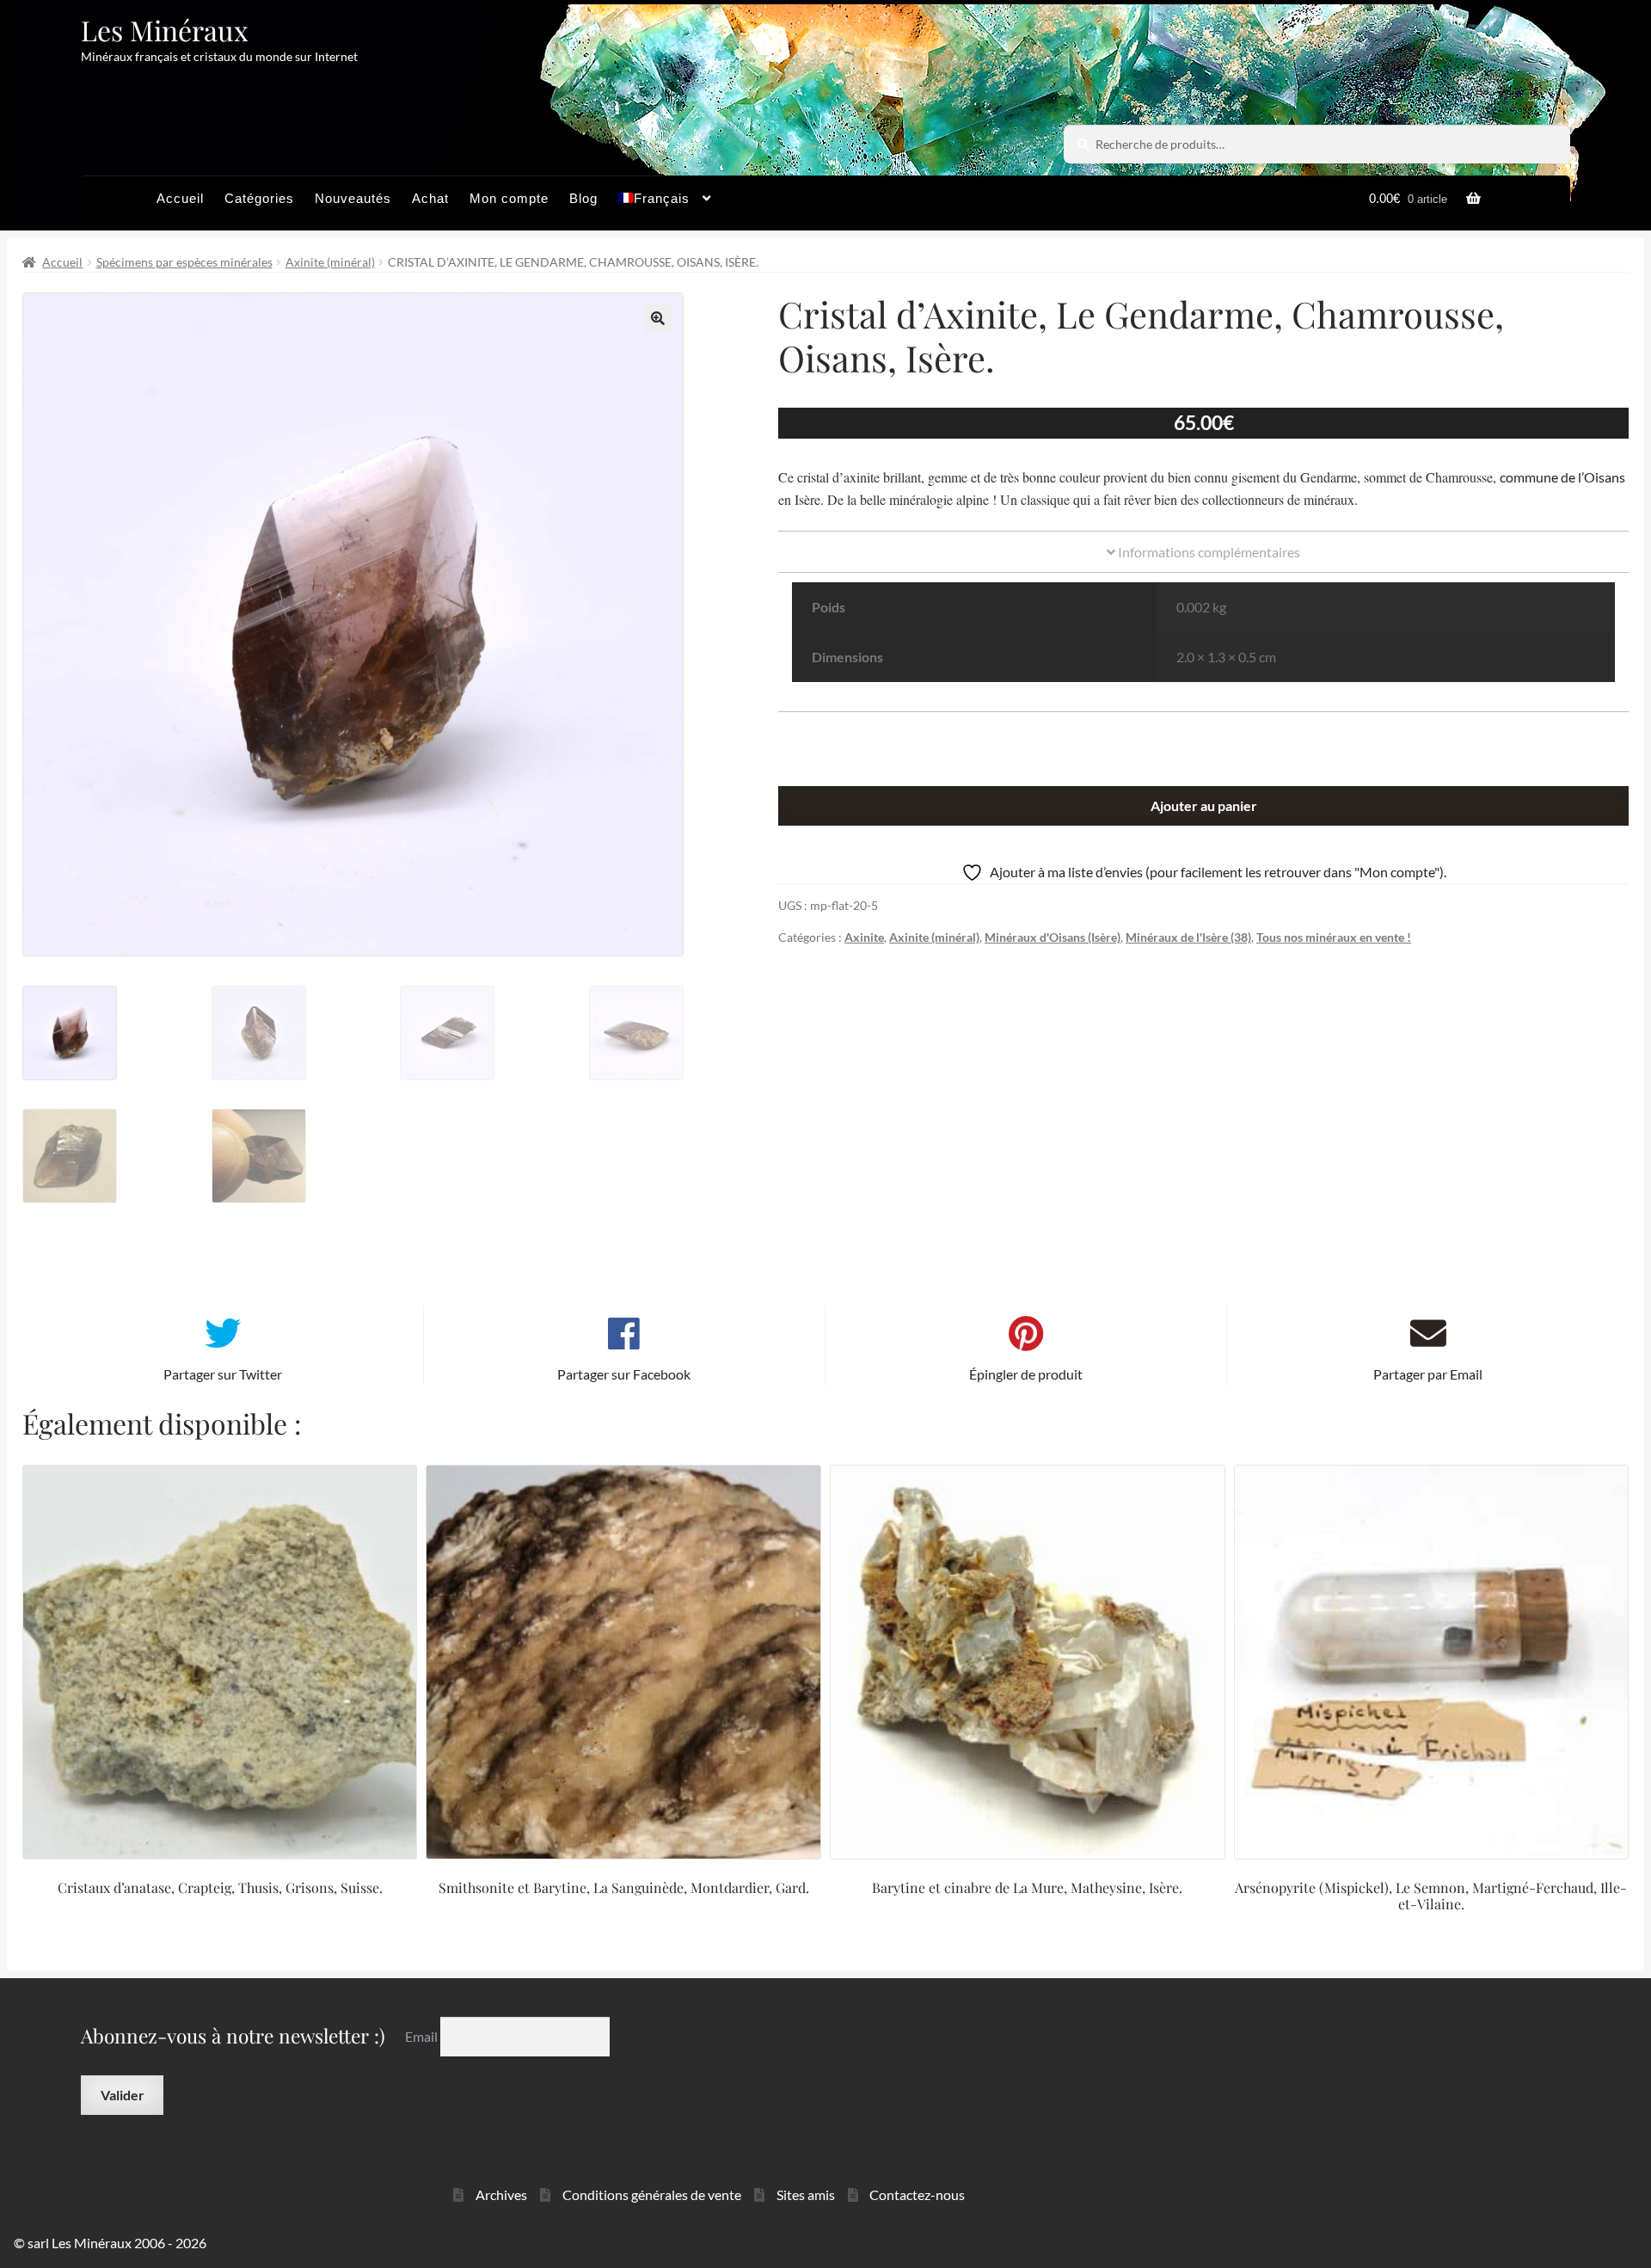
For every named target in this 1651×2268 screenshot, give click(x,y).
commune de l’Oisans (1562, 477)
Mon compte (509, 198)
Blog (583, 198)
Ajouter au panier (1204, 805)
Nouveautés (353, 198)
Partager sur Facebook (624, 1374)
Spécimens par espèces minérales (184, 262)
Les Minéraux (165, 30)
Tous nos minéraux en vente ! (1334, 937)
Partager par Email (1428, 1374)
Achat (430, 198)
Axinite (864, 937)
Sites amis (806, 2194)
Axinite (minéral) (330, 262)
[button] (658, 318)
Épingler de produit (1026, 1374)
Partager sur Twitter (223, 1374)
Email (423, 2036)
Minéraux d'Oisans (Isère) (1053, 937)
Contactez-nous (917, 2194)
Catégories (259, 198)
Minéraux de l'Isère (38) (1188, 937)
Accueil (180, 198)
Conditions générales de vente (652, 2194)
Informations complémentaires (1208, 552)
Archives (501, 2194)
